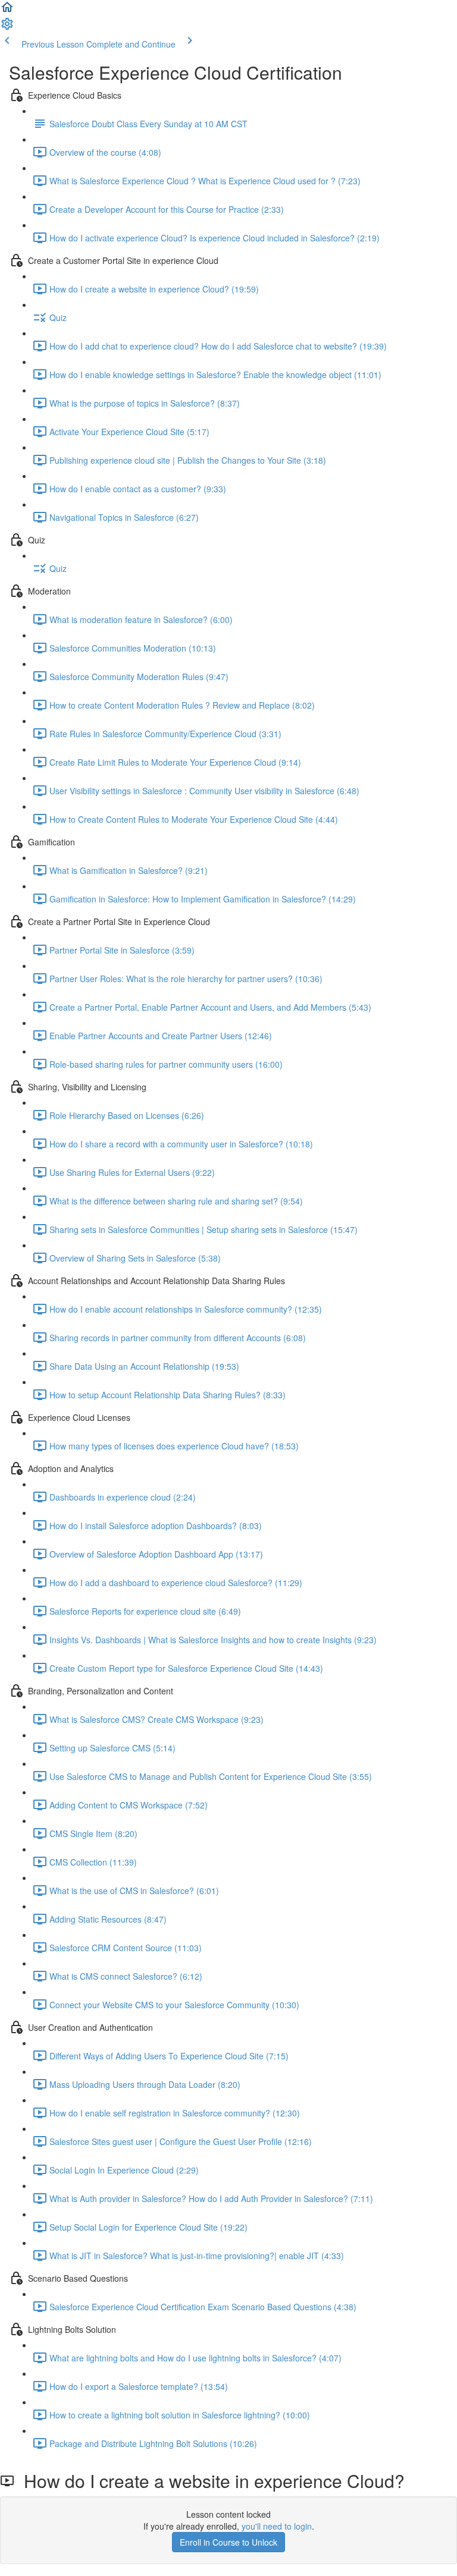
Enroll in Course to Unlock (228, 2542)
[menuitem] (7, 27)
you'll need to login (277, 2526)
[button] (7, 11)
